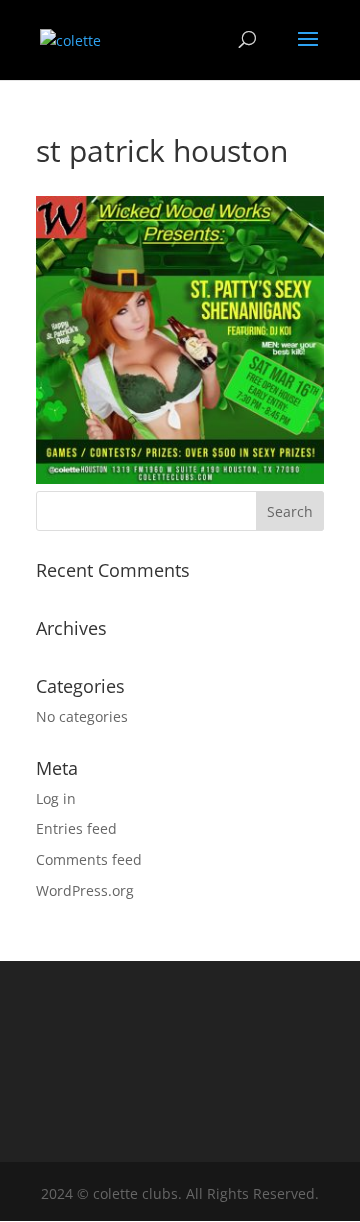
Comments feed (89, 859)
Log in (56, 798)
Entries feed (76, 828)
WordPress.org (85, 890)
